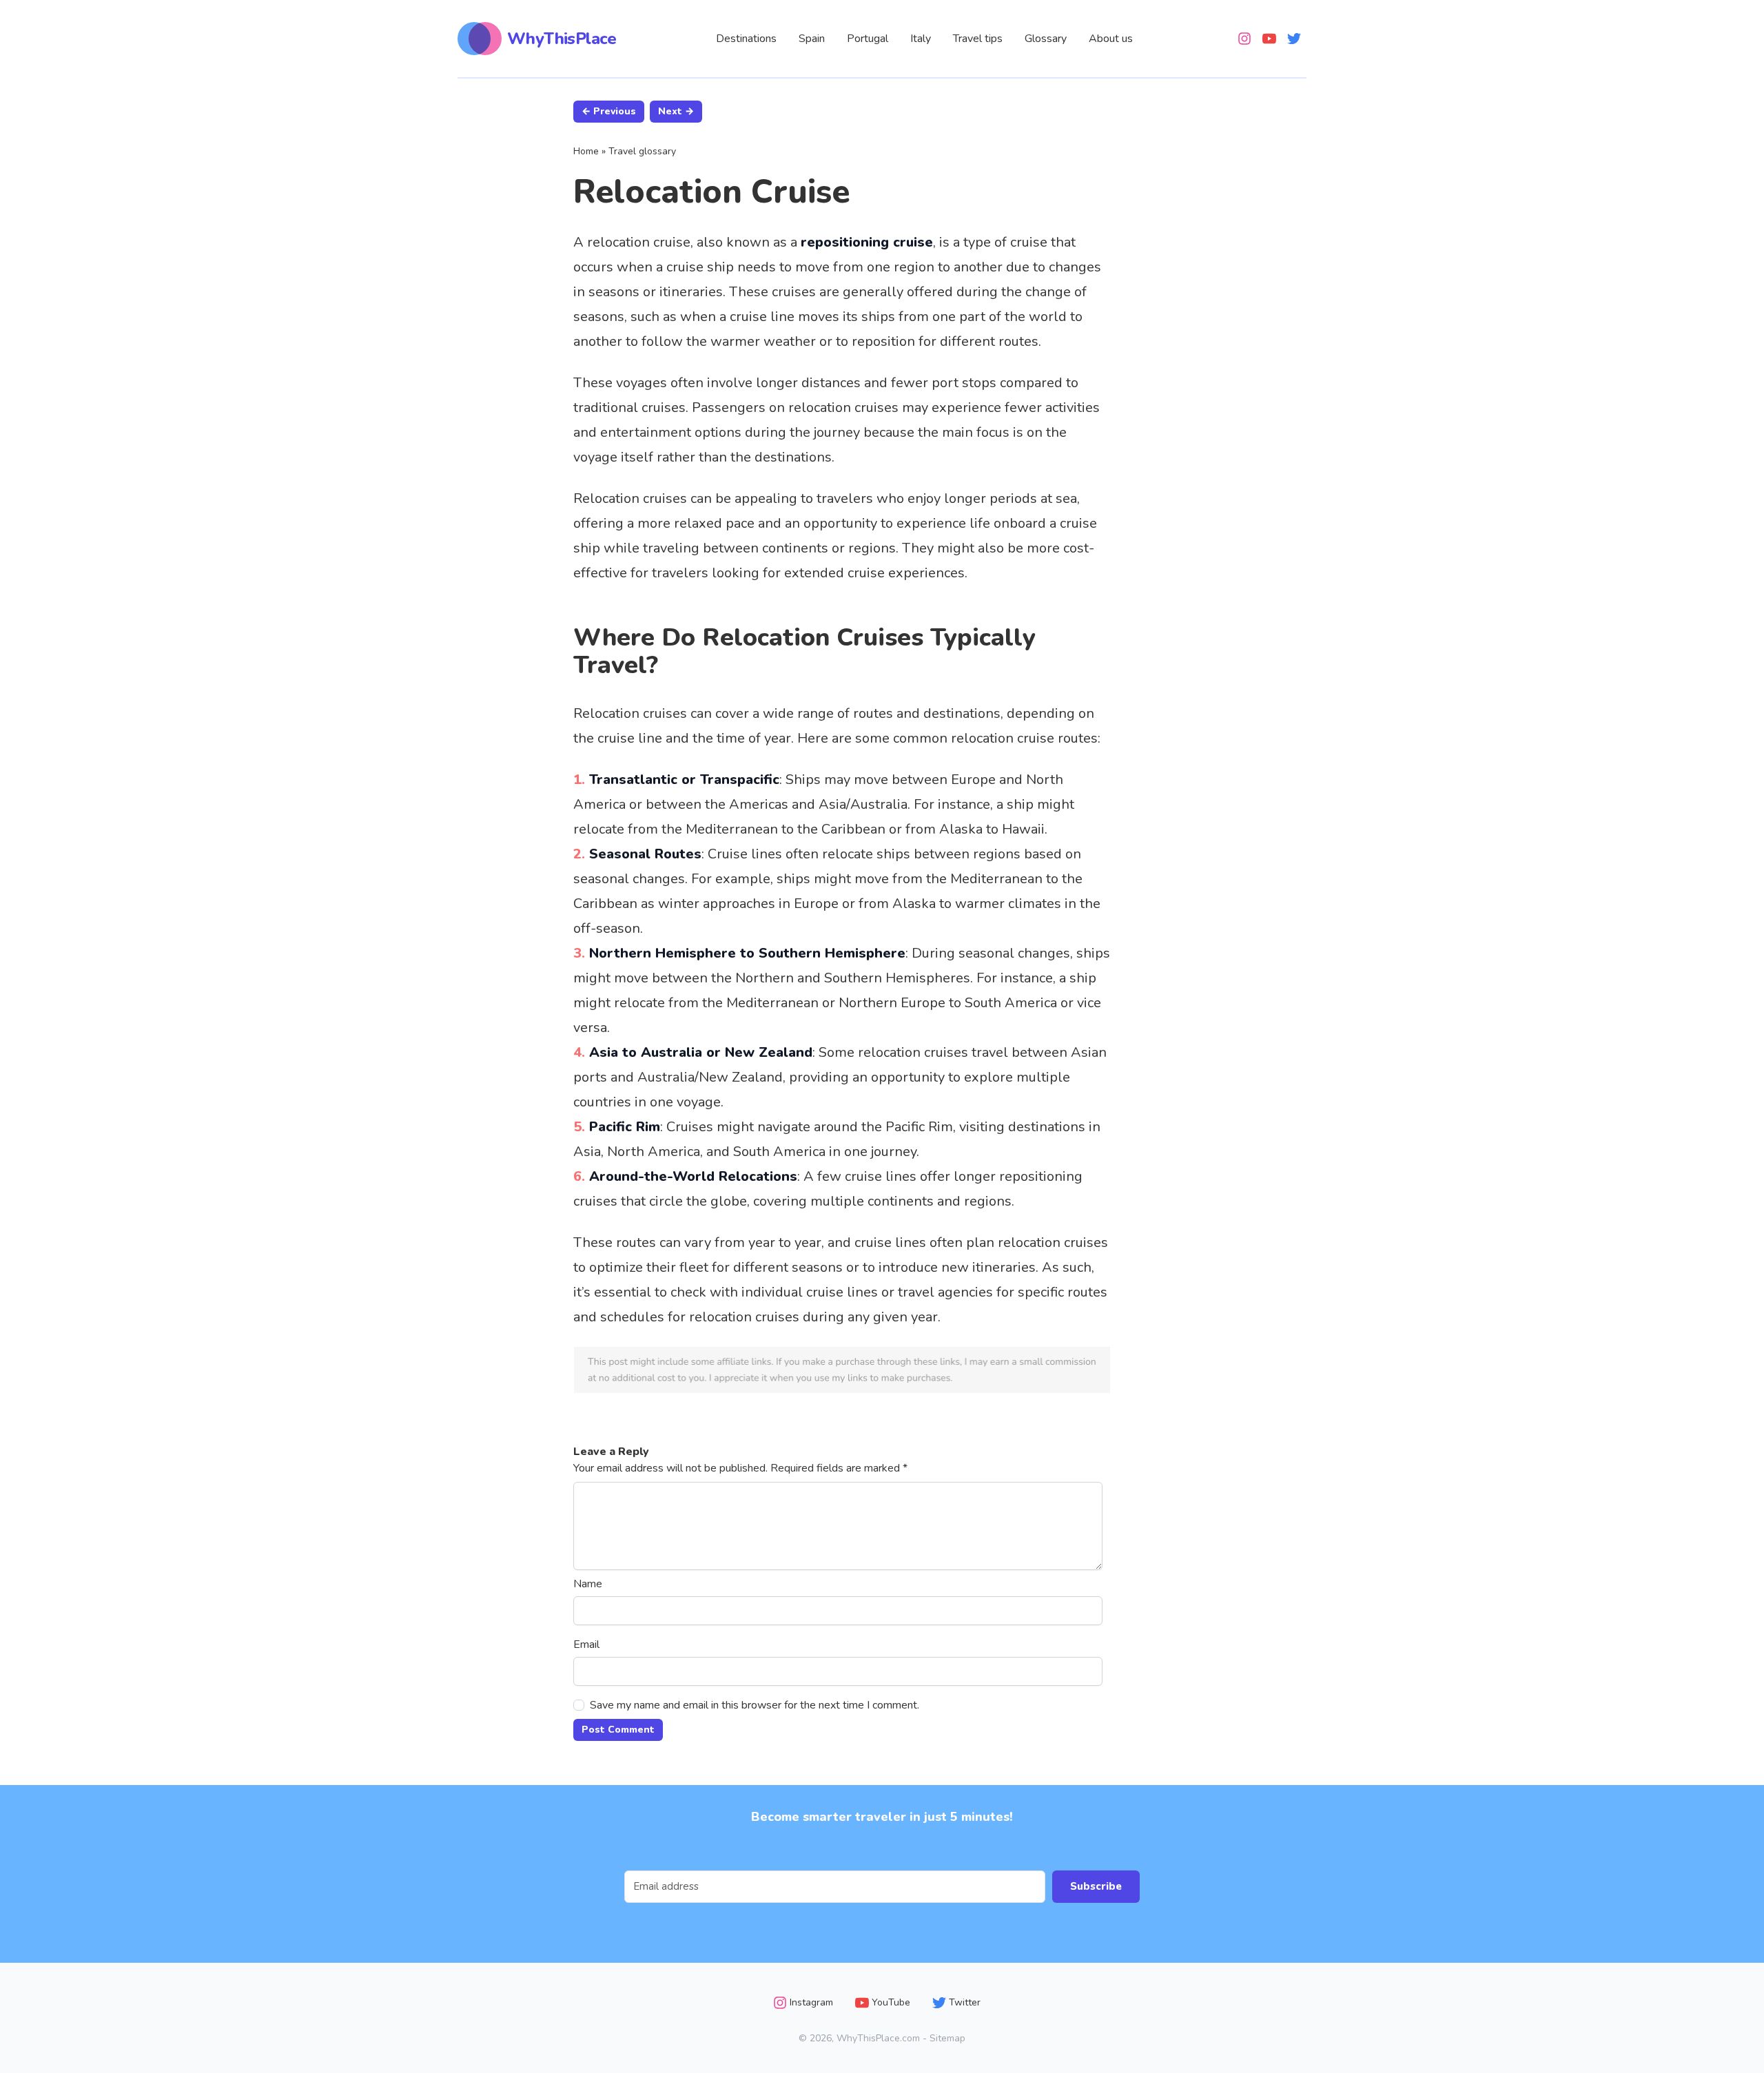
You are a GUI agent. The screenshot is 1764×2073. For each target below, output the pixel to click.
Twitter (965, 2002)
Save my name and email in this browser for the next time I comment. (755, 1705)
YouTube (891, 2002)
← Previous (609, 111)
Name (588, 1584)
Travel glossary (642, 151)
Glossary (1046, 39)
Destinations (746, 39)
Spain (812, 39)
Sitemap (947, 2038)
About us (1111, 39)
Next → (676, 111)
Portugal (868, 39)
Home (586, 151)
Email (586, 1644)
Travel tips (978, 39)
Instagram (811, 2002)
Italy (921, 39)
